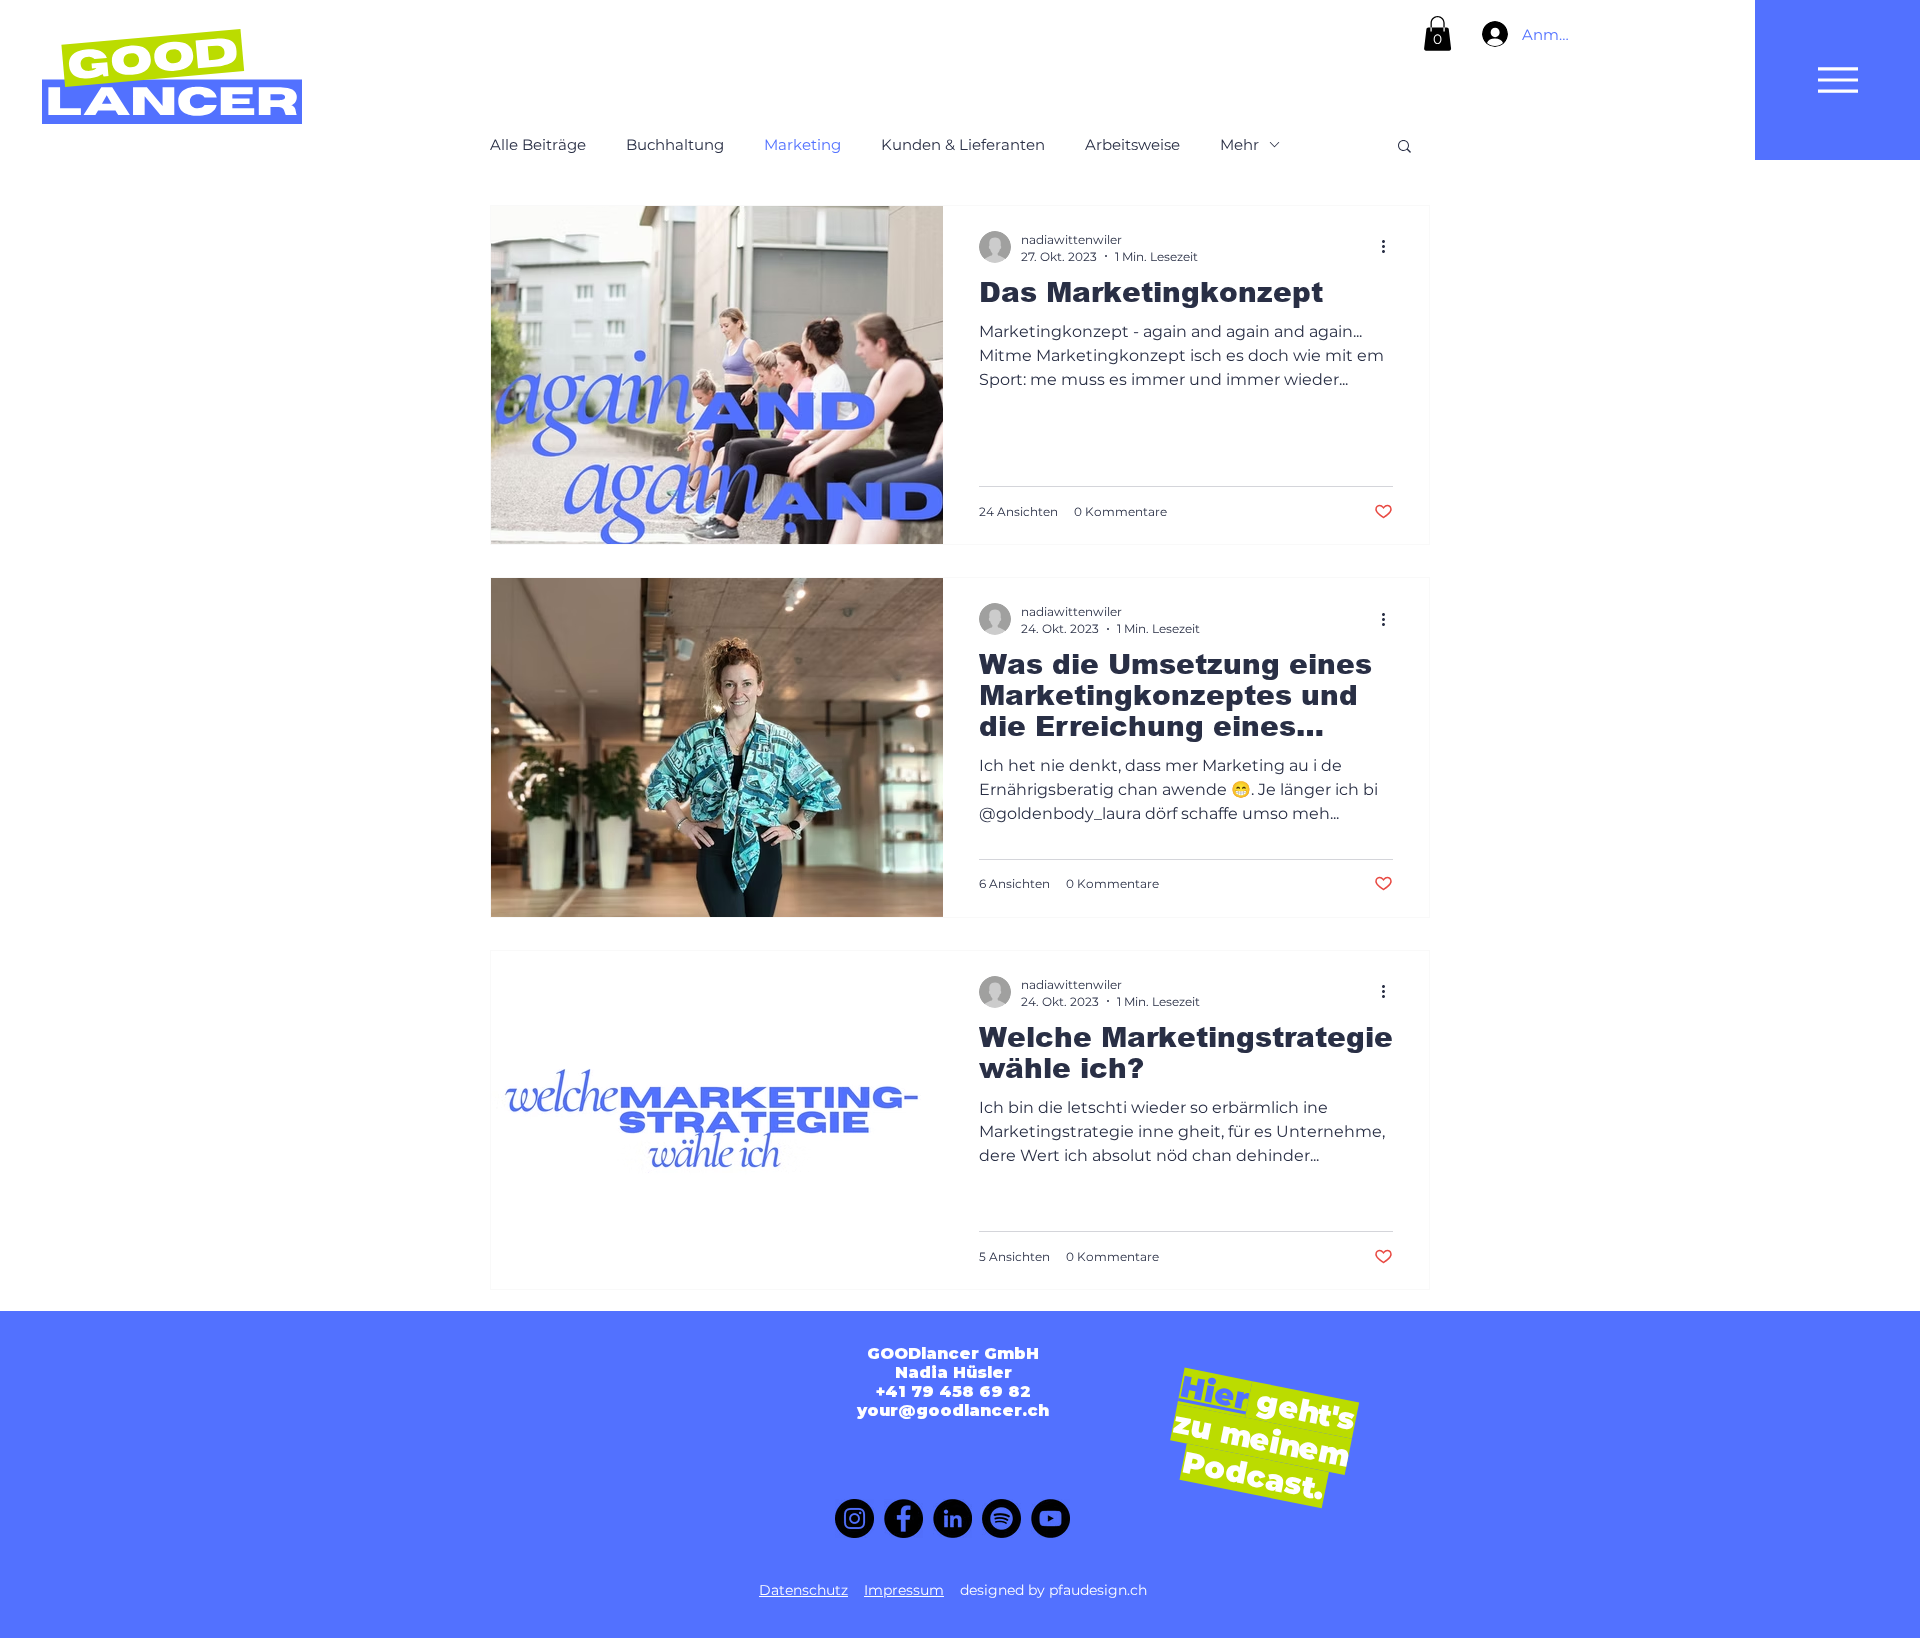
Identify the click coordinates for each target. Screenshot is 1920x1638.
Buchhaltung (675, 144)
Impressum (904, 1590)
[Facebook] (903, 1518)
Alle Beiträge (538, 144)
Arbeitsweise (1132, 144)
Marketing (802, 144)
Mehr (1239, 144)
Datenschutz (803, 1590)
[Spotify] (1001, 1518)
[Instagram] (854, 1518)
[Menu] (1837, 80)
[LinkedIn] (952, 1518)
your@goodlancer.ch (953, 1410)
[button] (1437, 33)
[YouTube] (1050, 1518)
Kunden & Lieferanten (963, 144)
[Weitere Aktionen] (1390, 247)
